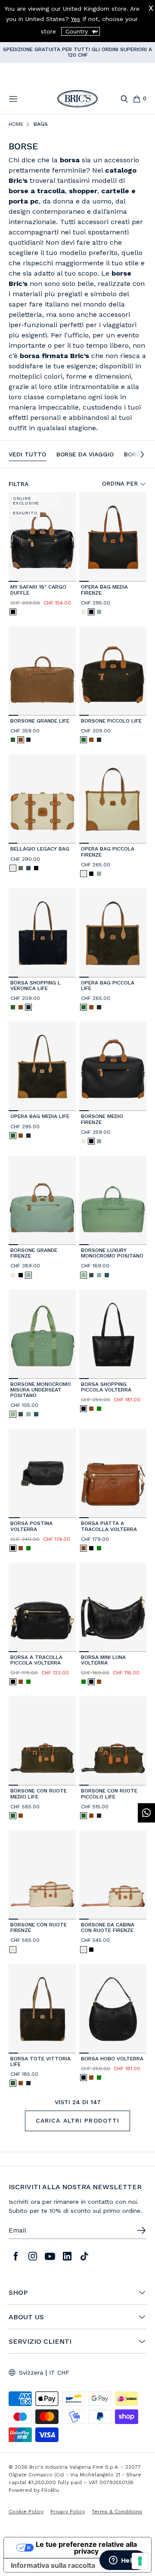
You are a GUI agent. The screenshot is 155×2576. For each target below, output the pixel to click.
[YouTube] (50, 2256)
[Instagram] (33, 2256)
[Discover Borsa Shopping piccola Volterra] (113, 1334)
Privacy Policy (68, 2512)
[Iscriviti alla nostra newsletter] (141, 2230)
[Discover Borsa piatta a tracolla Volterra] (113, 1473)
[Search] (124, 99)
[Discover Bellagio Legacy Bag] (42, 799)
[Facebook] (15, 2256)
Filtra (19, 484)
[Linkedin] (67, 2256)
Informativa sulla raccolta (53, 2565)
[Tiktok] (84, 2256)
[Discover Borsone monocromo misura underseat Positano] (42, 1334)
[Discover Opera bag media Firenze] (113, 537)
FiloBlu (50, 2490)
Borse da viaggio (85, 454)
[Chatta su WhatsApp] (146, 1813)
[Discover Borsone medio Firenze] (113, 1066)
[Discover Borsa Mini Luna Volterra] (113, 1607)
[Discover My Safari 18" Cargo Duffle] (42, 537)
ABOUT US (26, 2317)
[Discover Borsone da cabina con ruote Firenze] (113, 1875)
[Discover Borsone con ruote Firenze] (42, 1875)
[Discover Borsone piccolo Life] (113, 671)
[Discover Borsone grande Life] (42, 671)
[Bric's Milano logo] (77, 99)
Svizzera (31, 2372)
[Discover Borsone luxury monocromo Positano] (113, 1200)
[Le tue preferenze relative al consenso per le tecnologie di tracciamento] (140, 2561)
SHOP (18, 2293)
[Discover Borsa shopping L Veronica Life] (42, 933)
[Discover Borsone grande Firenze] (42, 1200)
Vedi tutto (27, 454)
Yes (75, 19)
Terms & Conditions (117, 2512)
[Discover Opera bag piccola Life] (113, 933)
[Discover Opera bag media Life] (42, 1066)
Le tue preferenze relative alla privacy (86, 2548)
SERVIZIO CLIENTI (40, 2342)
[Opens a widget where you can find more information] (123, 2561)
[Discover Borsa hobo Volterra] (113, 2009)
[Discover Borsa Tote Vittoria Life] (42, 2009)
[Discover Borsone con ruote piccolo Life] (113, 1741)
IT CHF (59, 2372)
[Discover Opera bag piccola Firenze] (113, 799)
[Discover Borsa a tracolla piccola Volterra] (42, 1607)
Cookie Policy (26, 2512)
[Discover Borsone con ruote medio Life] (42, 1741)
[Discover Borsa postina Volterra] (42, 1473)
